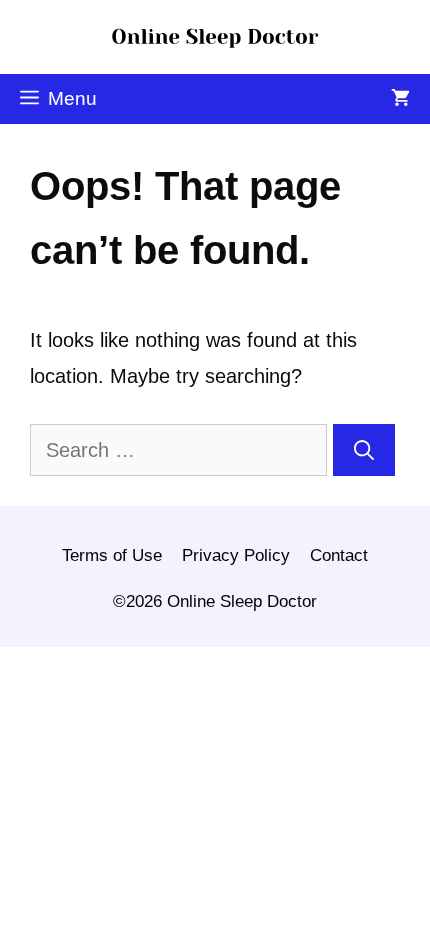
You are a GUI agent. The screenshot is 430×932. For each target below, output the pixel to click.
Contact (339, 555)
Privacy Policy (236, 555)
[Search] (364, 450)
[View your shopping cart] (400, 99)
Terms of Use (112, 555)
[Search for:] (181, 450)
